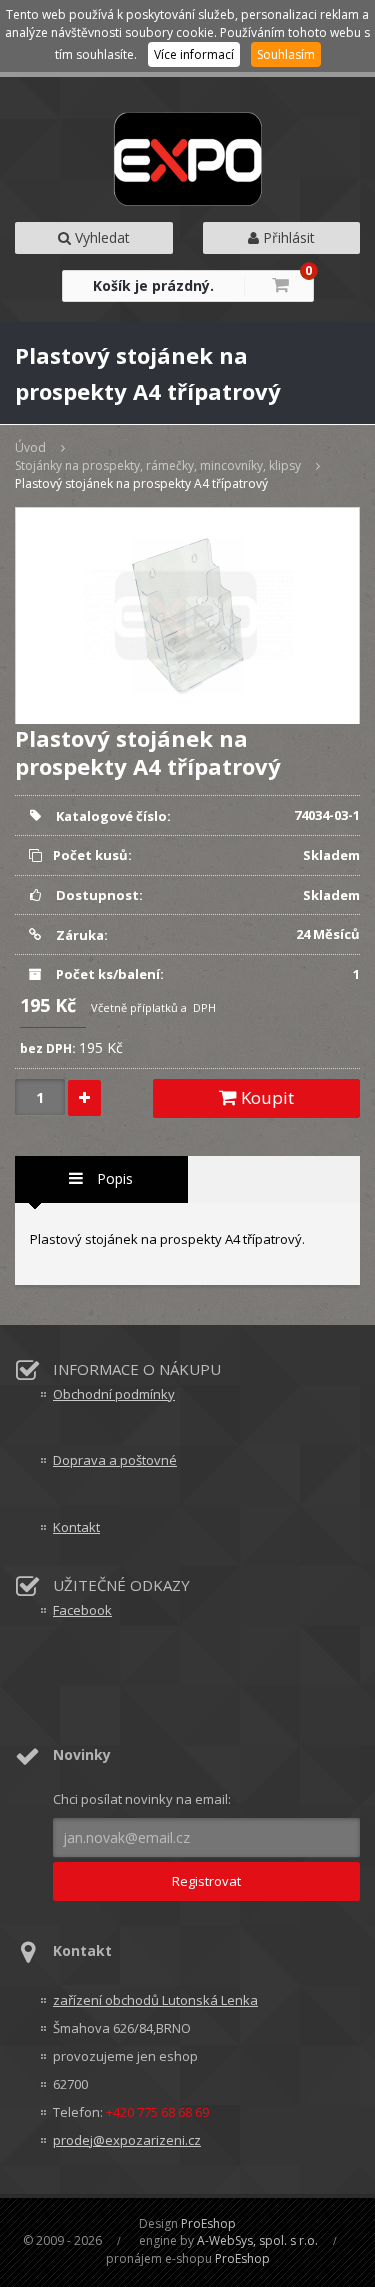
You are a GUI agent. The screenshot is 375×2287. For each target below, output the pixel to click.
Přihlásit (287, 237)
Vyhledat (100, 237)
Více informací (194, 54)
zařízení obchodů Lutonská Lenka (155, 2000)
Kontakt (76, 1527)
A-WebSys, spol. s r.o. (257, 2240)
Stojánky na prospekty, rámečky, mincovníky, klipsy (158, 465)
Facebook (82, 1610)
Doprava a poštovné (115, 1460)
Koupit (265, 1097)
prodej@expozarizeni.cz (127, 2140)
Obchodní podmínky (114, 1394)
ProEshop (208, 2223)
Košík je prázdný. (153, 285)
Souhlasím (286, 54)
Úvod (30, 447)
